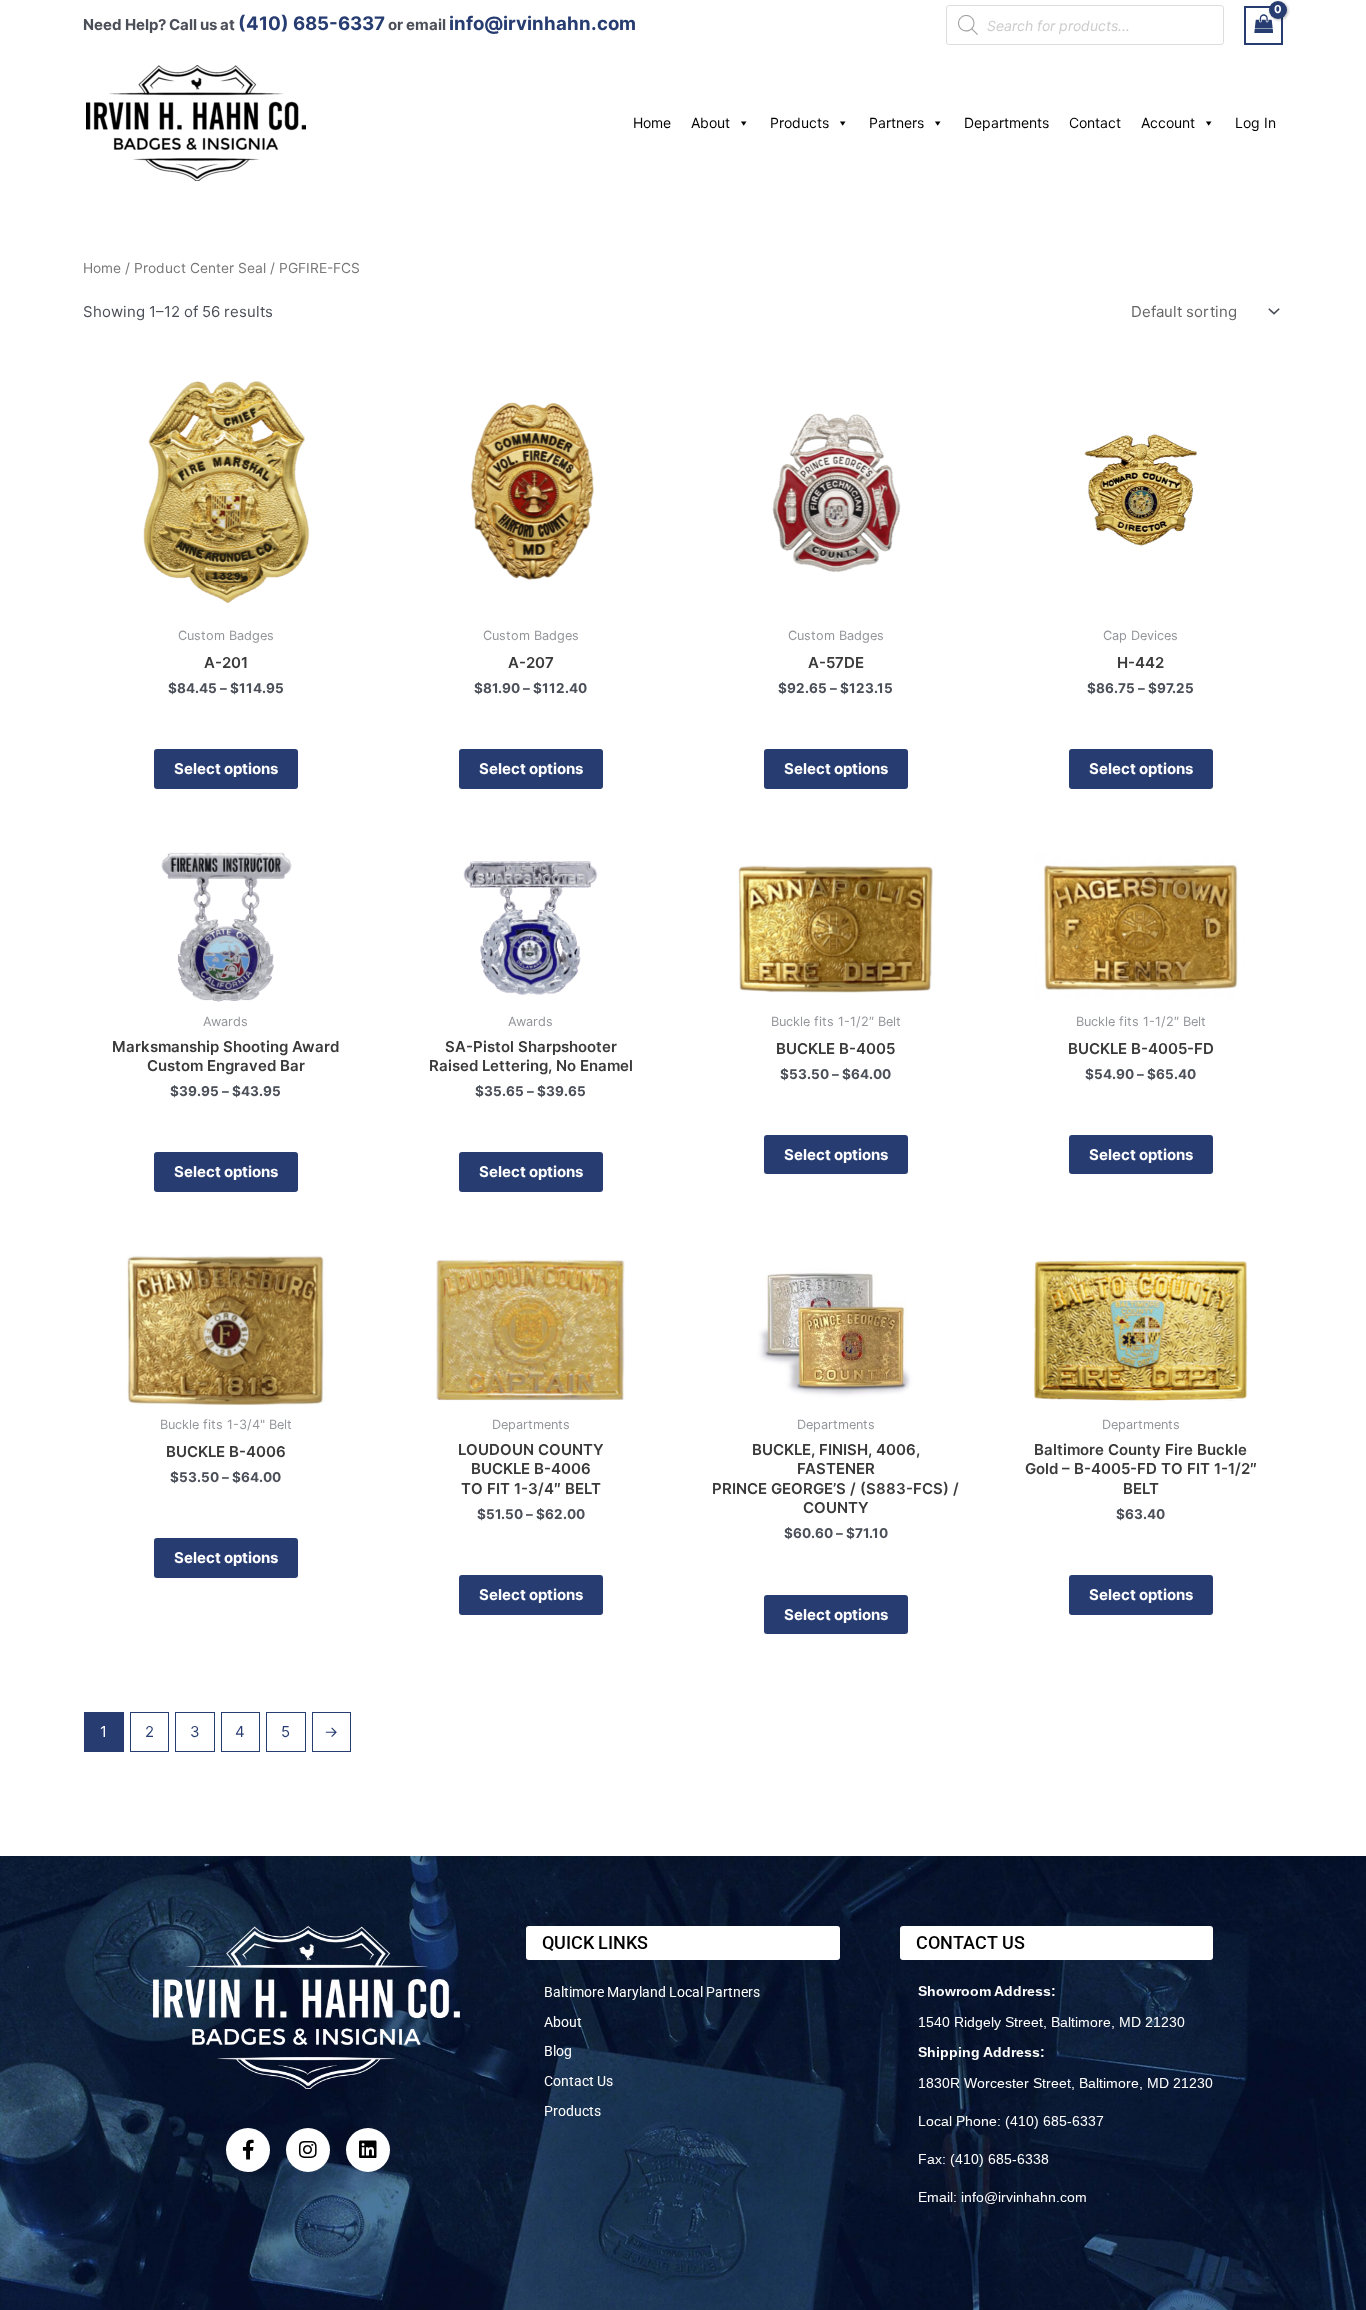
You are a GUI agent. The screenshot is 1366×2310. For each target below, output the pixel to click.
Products (799, 122)
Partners (896, 122)
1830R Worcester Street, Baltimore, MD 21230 (1065, 2083)
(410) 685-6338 (999, 2159)
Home (652, 122)
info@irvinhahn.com (542, 23)
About (710, 122)
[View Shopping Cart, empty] (1264, 25)
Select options (226, 768)
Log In (1255, 122)
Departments (1006, 122)
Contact (1095, 122)
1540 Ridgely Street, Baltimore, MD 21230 (1051, 2022)
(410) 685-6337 (311, 23)
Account (1168, 122)
